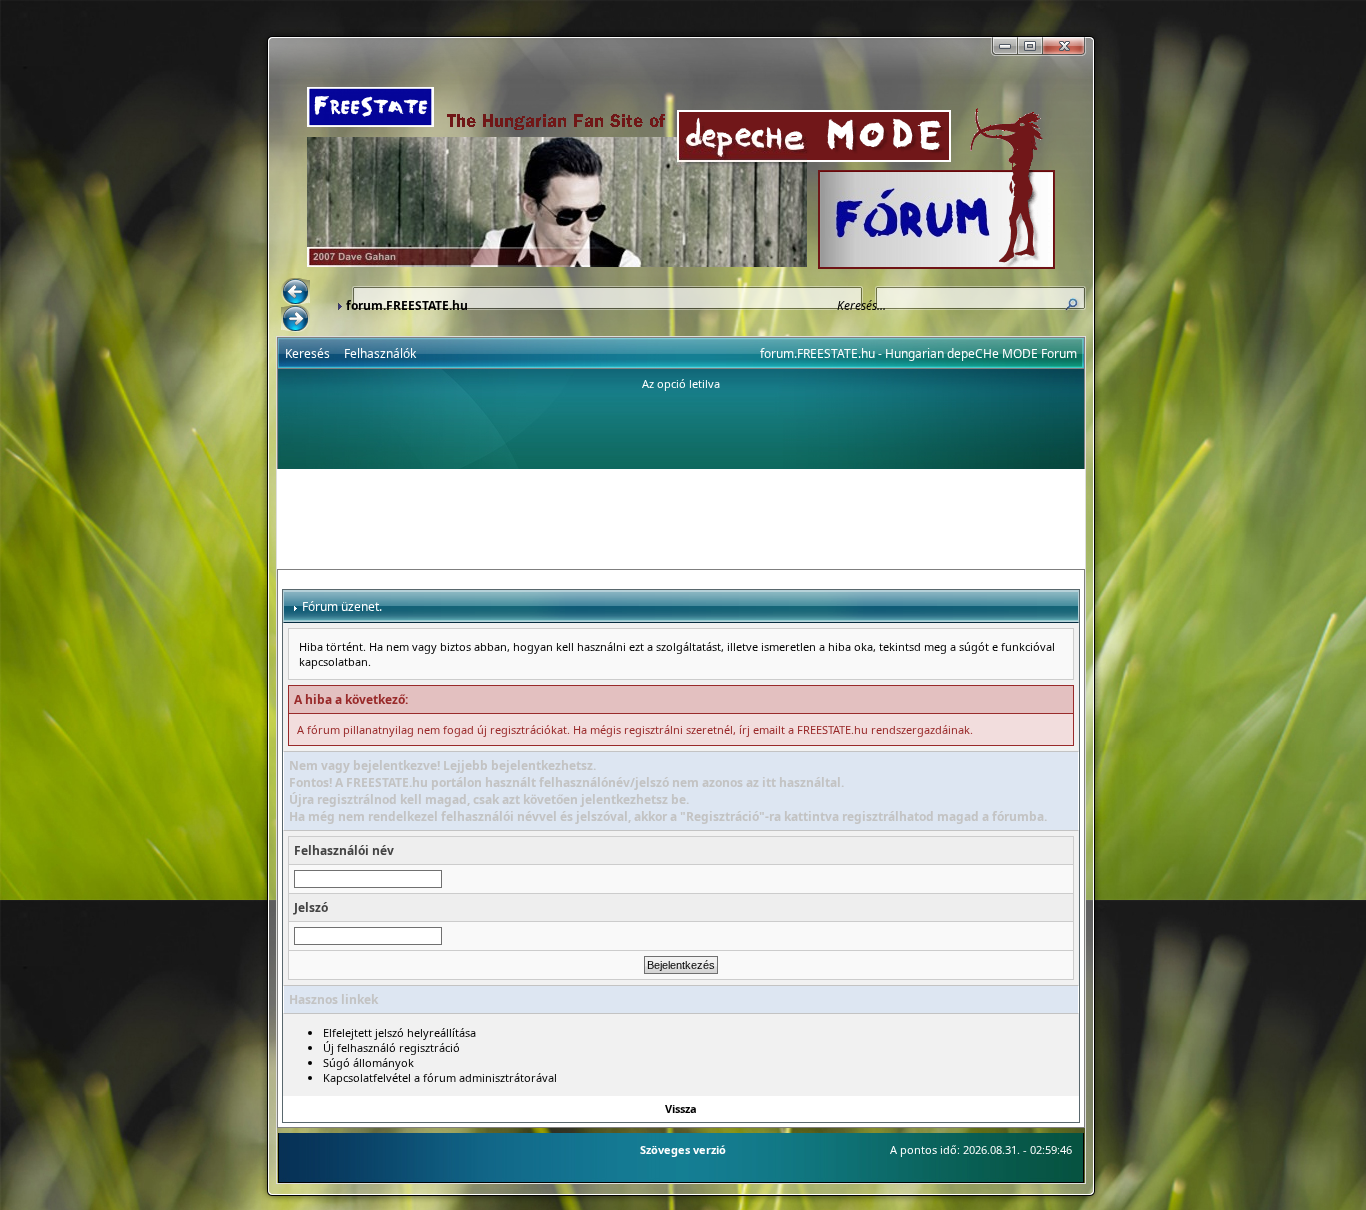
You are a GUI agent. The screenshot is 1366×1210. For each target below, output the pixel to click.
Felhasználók (380, 353)
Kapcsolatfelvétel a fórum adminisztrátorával (440, 1077)
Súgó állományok (368, 1062)
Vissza (681, 1108)
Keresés (307, 353)
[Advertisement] (681, 519)
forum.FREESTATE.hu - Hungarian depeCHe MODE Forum (918, 353)
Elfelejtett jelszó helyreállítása (399, 1032)
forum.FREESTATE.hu (407, 305)
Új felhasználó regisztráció (391, 1047)
